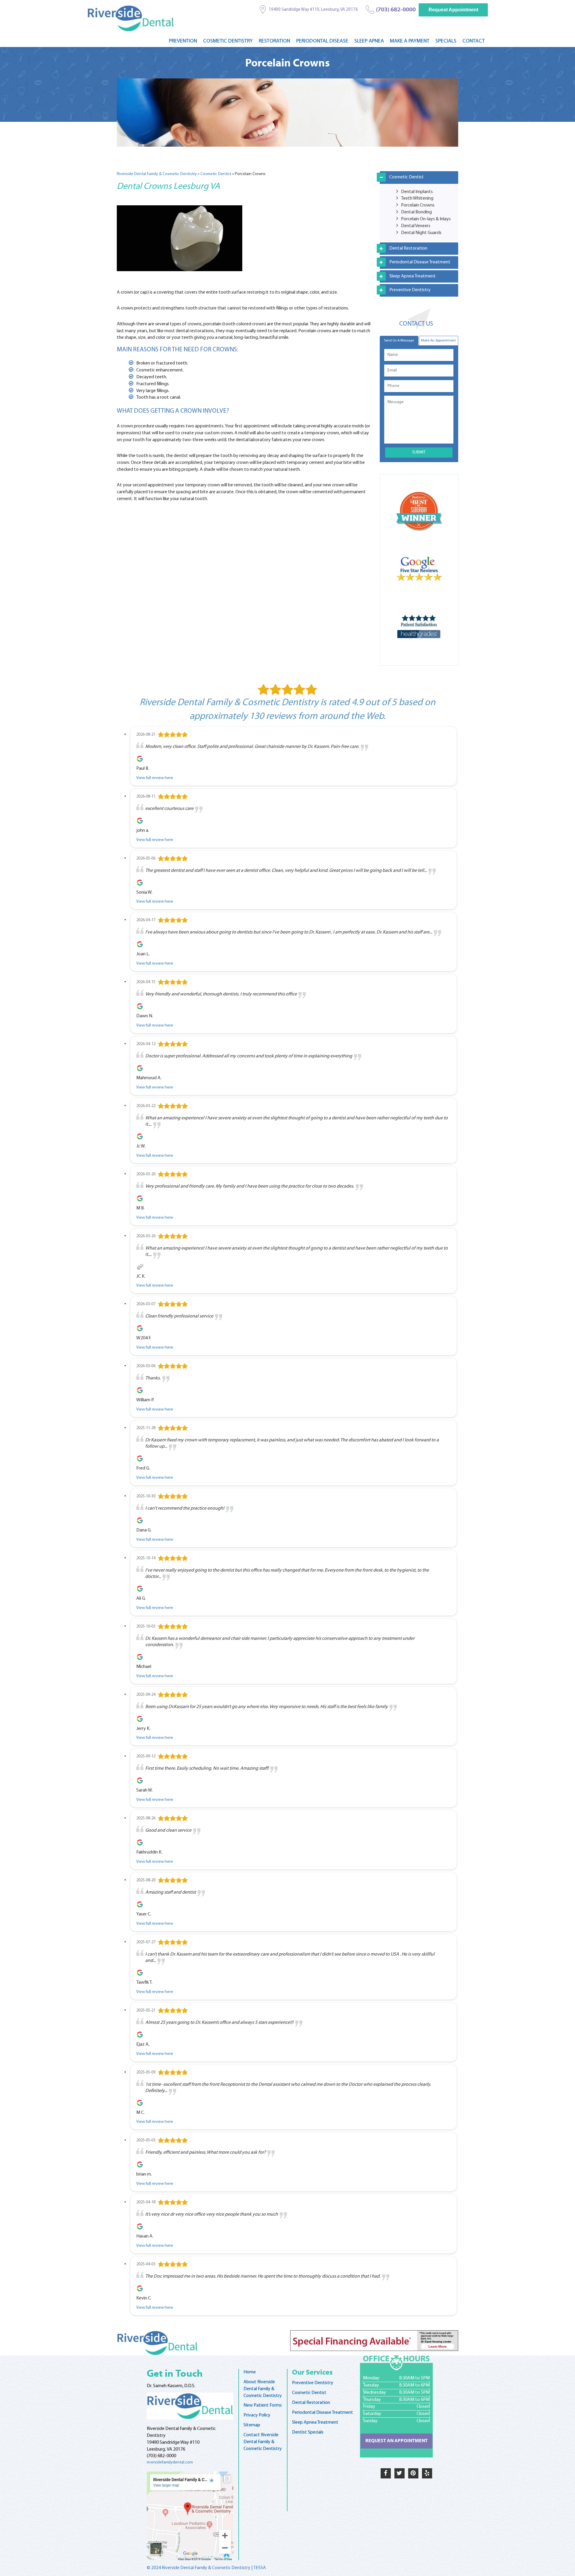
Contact (474, 41)
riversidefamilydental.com (170, 2462)
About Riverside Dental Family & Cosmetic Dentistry (263, 2389)
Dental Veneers (416, 226)
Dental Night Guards (421, 233)
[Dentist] (190, 2516)
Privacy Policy (257, 2415)
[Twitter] (400, 2473)
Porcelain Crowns (418, 205)
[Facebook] (386, 2473)
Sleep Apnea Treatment (413, 276)
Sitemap (252, 2425)
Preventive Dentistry (410, 290)
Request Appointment (453, 10)
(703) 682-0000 (396, 10)
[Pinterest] (413, 2473)
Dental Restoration (408, 248)
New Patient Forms (263, 2405)
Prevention (183, 41)
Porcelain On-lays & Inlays (426, 219)
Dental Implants (417, 192)
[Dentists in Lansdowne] (190, 2406)
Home (250, 2372)
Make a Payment (410, 41)
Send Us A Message (399, 341)
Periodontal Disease (322, 41)
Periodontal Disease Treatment (420, 262)
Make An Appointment (438, 341)
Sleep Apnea (369, 41)
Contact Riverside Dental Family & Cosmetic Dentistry (263, 2442)
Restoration (274, 41)
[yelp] (427, 2473)
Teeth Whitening (417, 198)
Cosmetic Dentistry (228, 41)
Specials (446, 41)
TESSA (260, 2568)
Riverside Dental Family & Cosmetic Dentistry (157, 174)
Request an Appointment (397, 2441)
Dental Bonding (416, 212)
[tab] (419, 177)
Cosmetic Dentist (216, 174)
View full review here (155, 778)
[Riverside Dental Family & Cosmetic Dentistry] (131, 18)
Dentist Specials (308, 2432)
